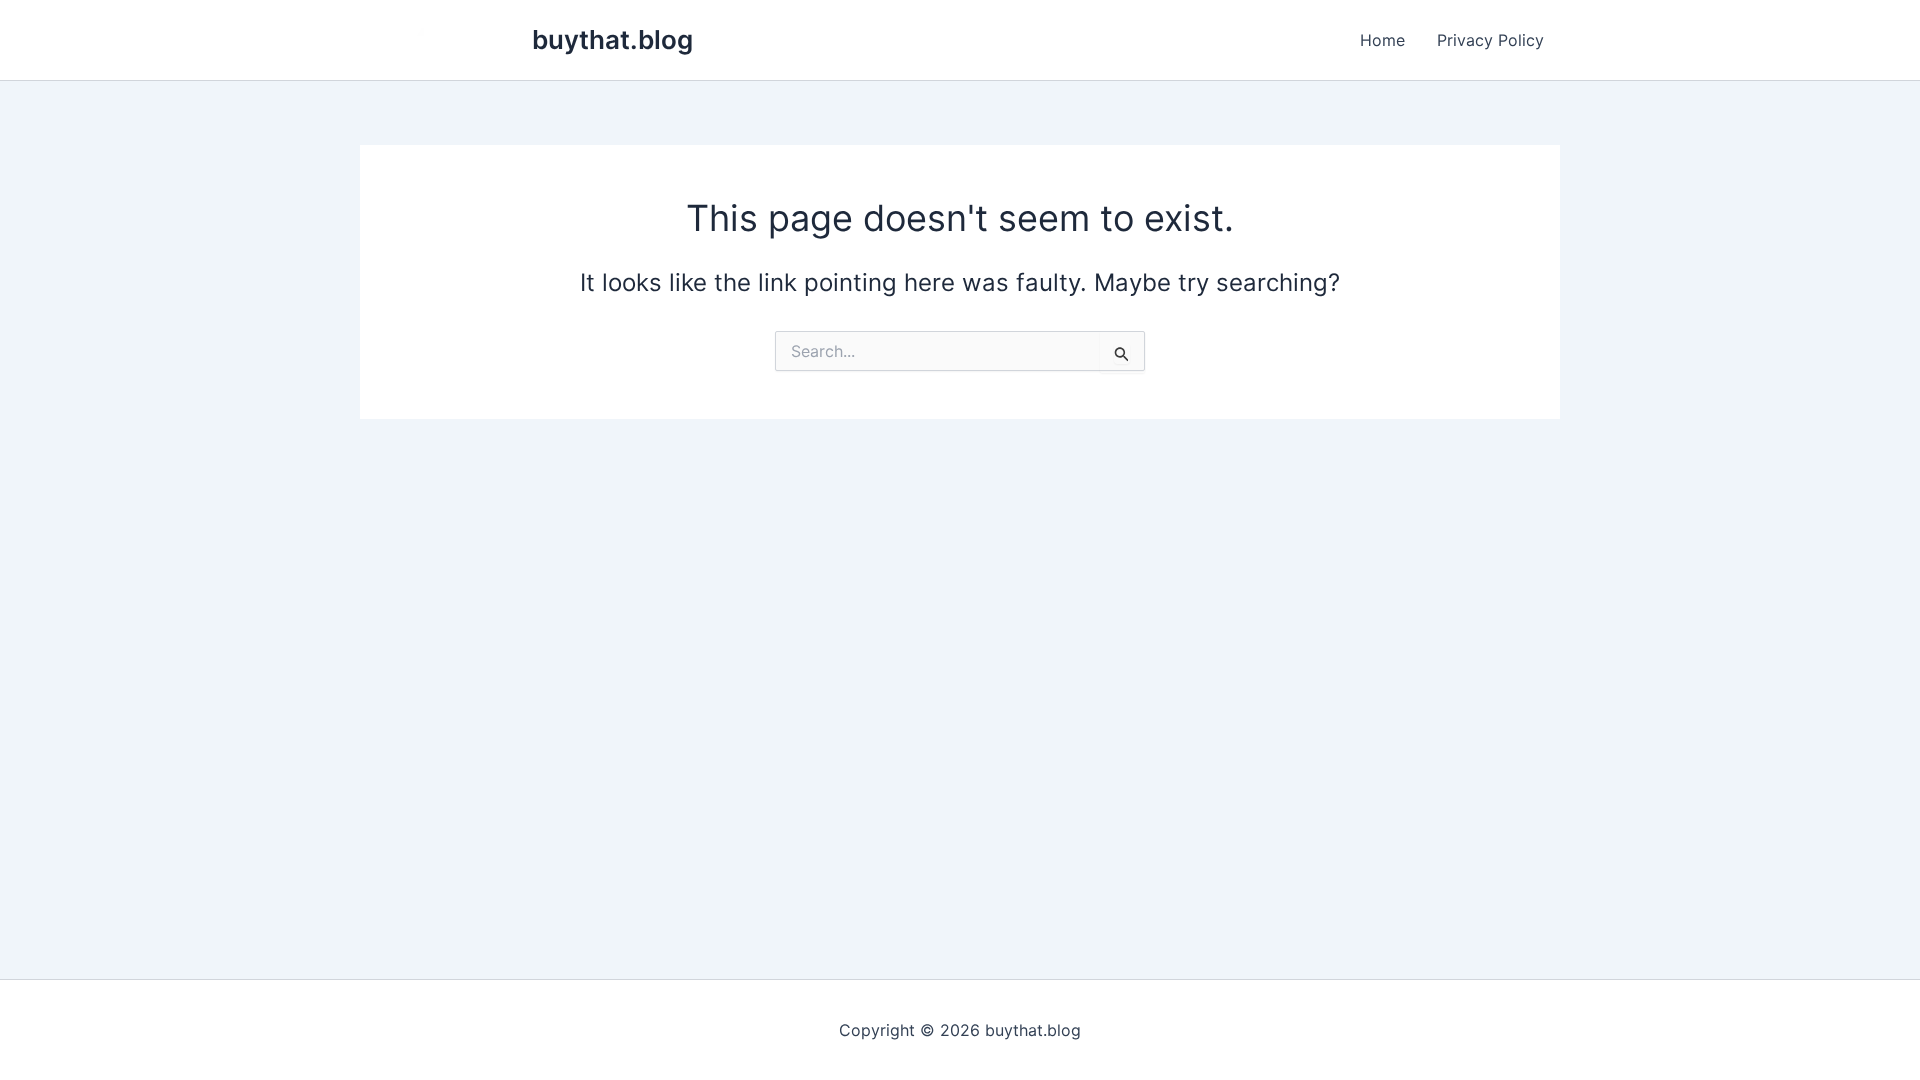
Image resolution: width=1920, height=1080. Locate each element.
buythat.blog (612, 39)
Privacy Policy (1490, 40)
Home (1382, 40)
